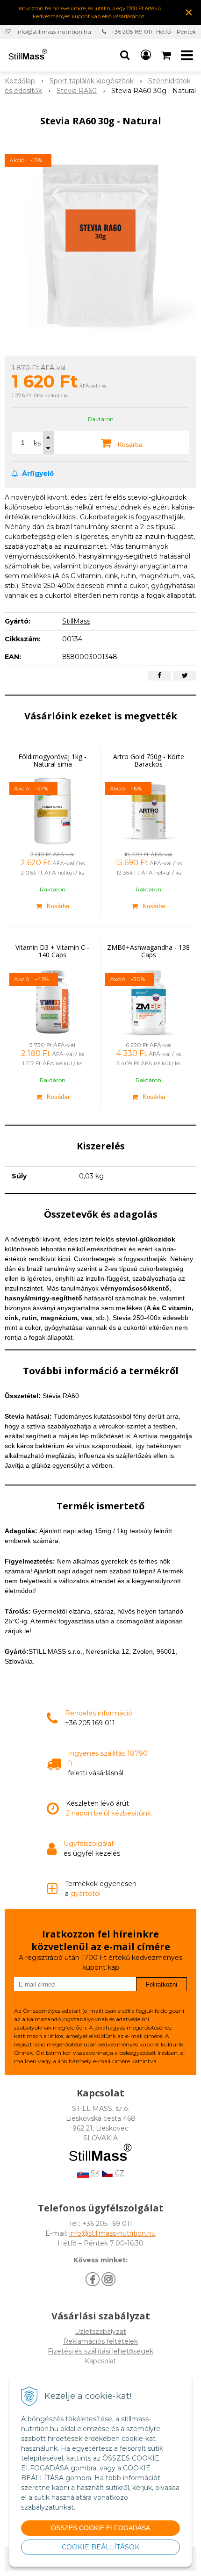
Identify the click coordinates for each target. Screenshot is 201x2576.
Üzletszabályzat (100, 2332)
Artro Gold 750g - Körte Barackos (149, 760)
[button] (125, 55)
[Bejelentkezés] (146, 55)
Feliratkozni (162, 1984)
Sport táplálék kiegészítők (92, 81)
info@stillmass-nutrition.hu (54, 32)
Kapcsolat (100, 2361)
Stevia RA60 (77, 91)
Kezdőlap (20, 81)
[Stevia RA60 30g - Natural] (100, 244)
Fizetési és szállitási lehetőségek (100, 2351)
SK (94, 2173)
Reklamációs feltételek (100, 2341)
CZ (119, 2173)
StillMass (76, 621)
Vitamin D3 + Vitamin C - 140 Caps (52, 951)
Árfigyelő (37, 474)
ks (37, 443)
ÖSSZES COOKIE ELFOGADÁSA (100, 2528)
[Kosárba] (52, 906)
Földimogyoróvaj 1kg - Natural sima (52, 760)
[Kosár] (167, 55)
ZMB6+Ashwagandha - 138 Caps (148, 951)
